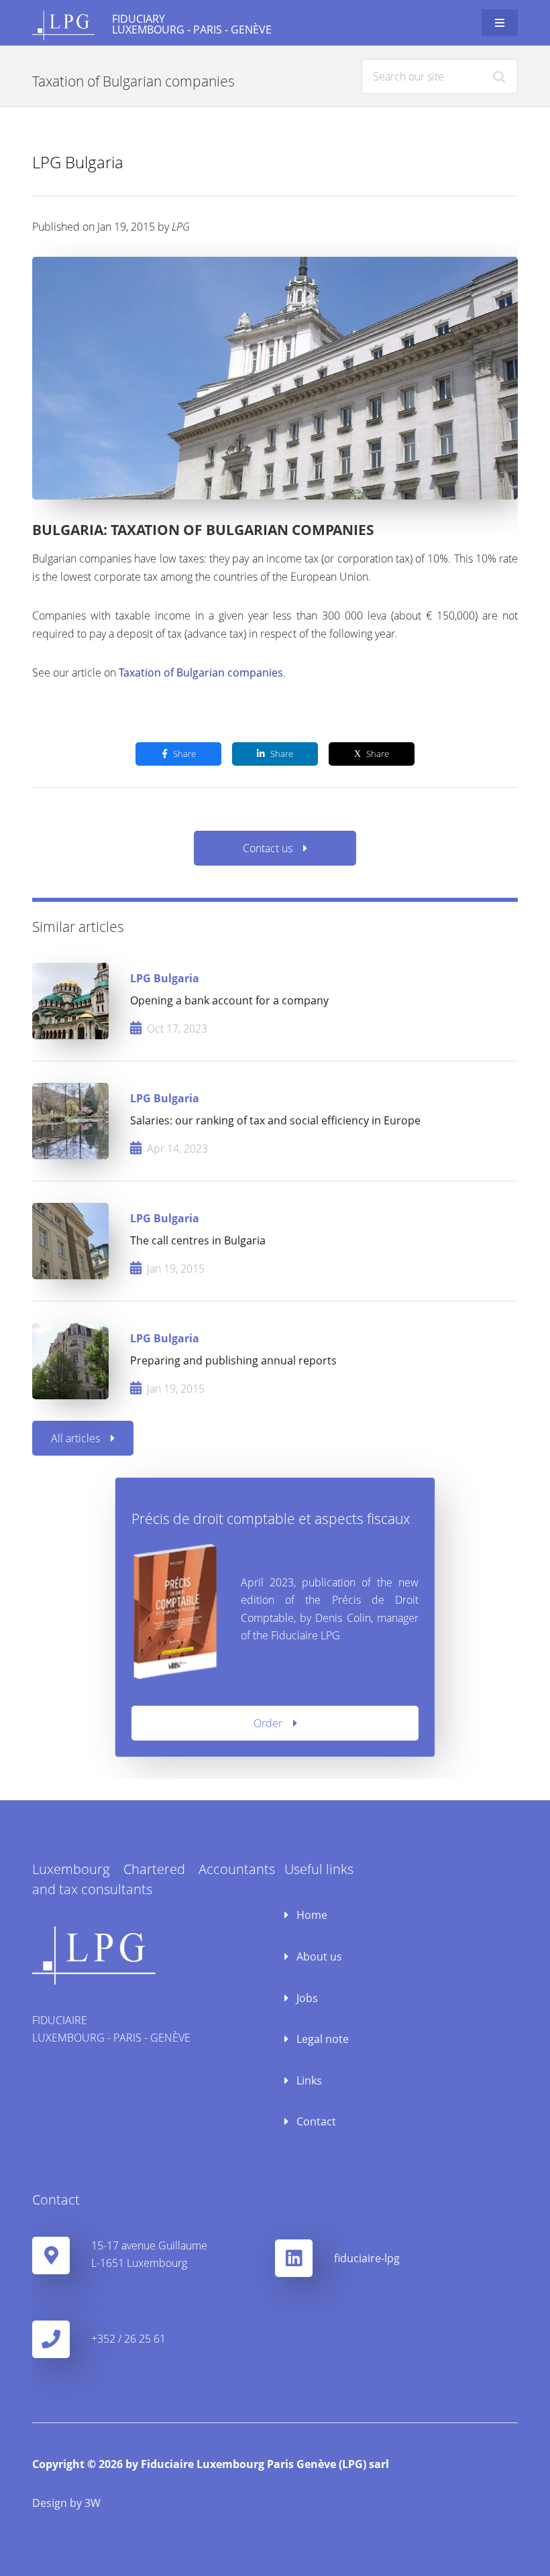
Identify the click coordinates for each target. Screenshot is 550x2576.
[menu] (500, 23)
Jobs (306, 1998)
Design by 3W (66, 2503)
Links (308, 2081)
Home (311, 1915)
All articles (75, 1438)
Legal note (321, 2039)
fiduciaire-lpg (367, 2258)
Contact (315, 2121)
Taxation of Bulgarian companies (201, 672)
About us (318, 1956)
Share (184, 754)
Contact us (268, 848)
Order (268, 1723)
